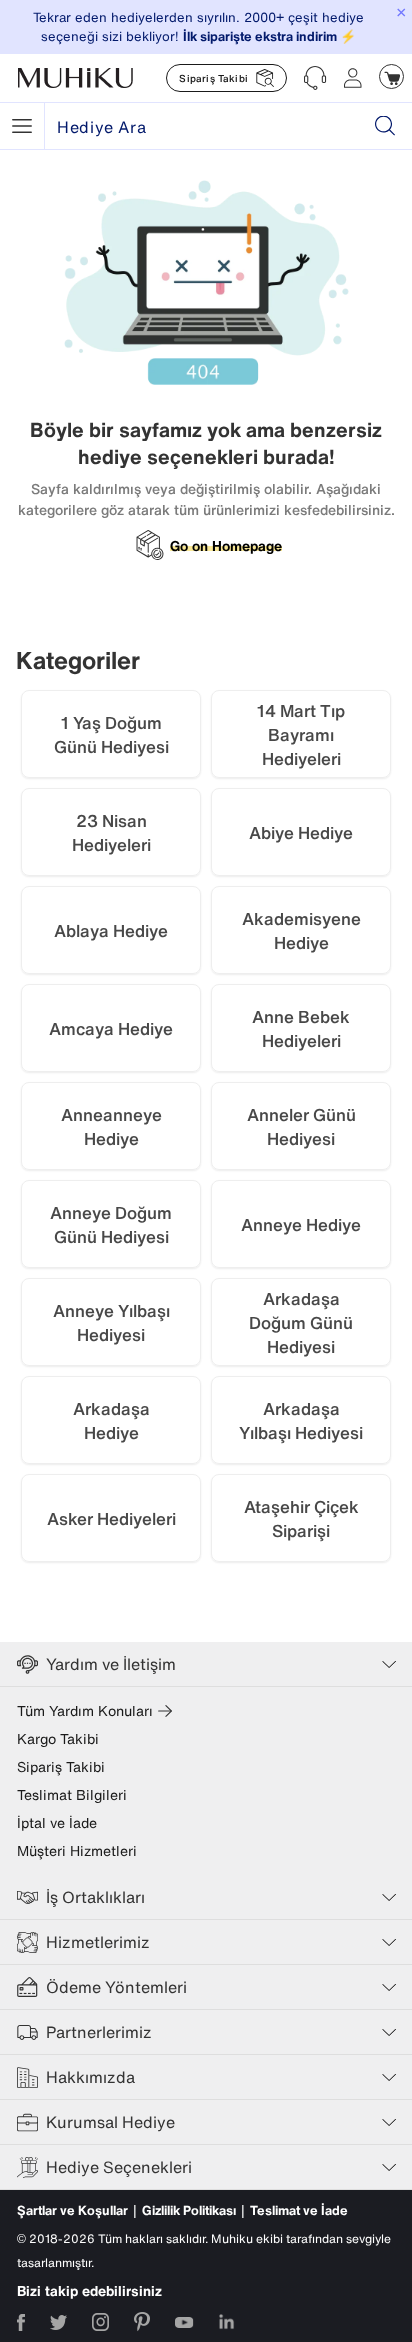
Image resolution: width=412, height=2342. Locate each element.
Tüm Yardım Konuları (85, 1711)
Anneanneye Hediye (111, 1126)
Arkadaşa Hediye (111, 1420)
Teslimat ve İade (299, 2210)
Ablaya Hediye (111, 930)
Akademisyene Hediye (301, 930)
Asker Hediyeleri (111, 1518)
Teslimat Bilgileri (72, 1795)
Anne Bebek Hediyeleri (301, 1028)
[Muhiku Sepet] (391, 76)
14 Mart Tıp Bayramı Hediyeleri (301, 734)
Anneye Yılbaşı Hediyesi (111, 1322)
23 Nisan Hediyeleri (111, 832)
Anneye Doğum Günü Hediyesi (111, 1224)
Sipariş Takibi (61, 1767)
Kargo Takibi (58, 1739)
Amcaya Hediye (111, 1028)
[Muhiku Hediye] (22, 126)
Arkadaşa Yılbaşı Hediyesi (301, 1420)
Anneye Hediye (301, 1224)
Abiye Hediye (301, 832)
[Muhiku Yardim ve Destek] (315, 78)
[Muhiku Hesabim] (353, 78)
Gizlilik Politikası (189, 2210)
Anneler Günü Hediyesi (301, 1126)
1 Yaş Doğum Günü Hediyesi (111, 734)
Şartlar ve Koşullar (72, 2210)
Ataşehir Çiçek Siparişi (301, 1518)
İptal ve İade (57, 1823)
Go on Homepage (226, 546)
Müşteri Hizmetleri (77, 1851)
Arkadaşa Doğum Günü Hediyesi (301, 1322)
